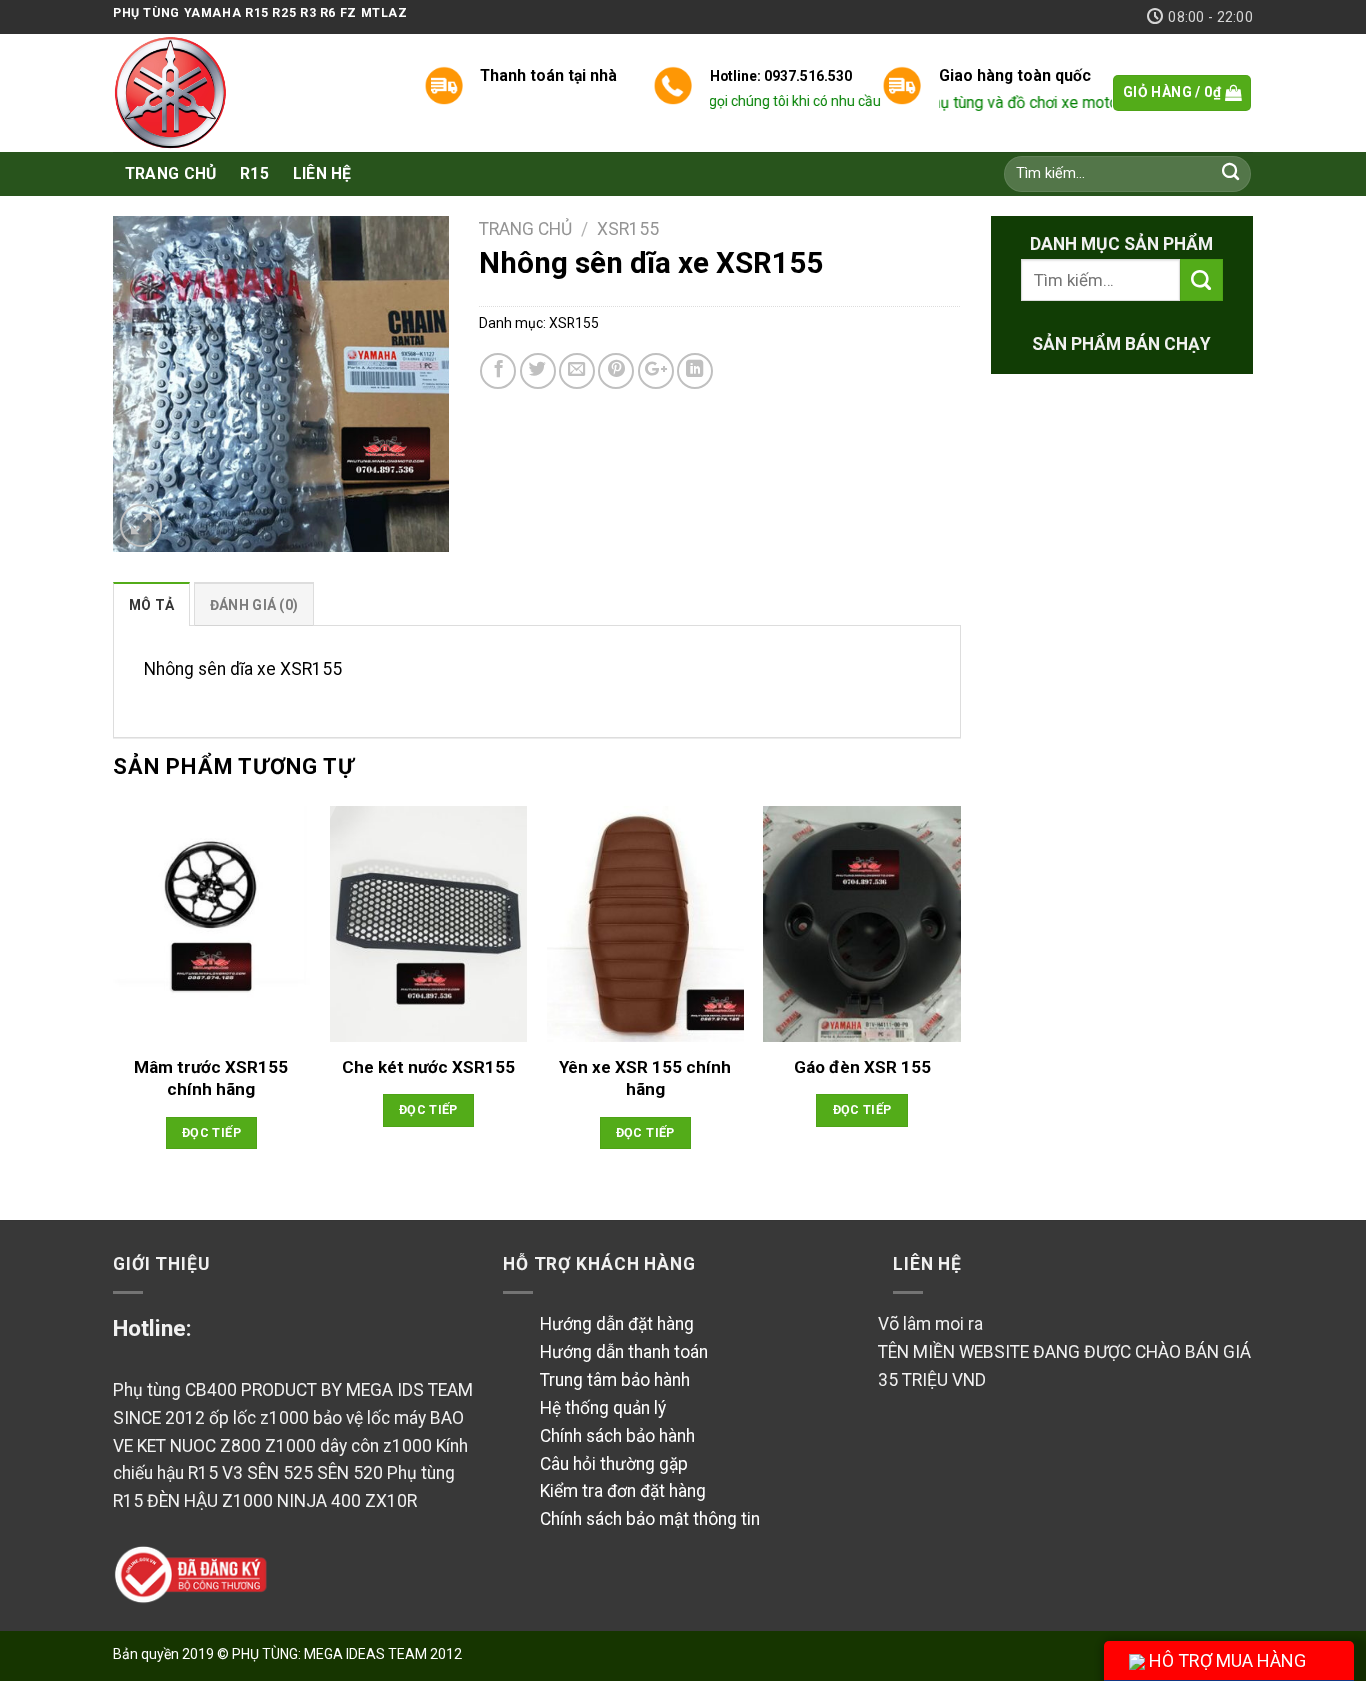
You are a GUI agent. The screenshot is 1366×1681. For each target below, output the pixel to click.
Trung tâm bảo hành (615, 1380)
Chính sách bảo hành (617, 1436)
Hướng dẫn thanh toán (624, 1352)
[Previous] (114, 996)
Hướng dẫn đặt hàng (617, 1324)
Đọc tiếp (211, 1132)
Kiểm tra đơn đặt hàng (623, 1491)
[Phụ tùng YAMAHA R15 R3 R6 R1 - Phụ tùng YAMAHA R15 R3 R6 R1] (253, 93)
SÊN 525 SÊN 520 (315, 1473)
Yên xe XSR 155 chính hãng (645, 1078)
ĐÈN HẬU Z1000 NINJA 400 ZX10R (282, 1501)
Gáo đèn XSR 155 (862, 1067)
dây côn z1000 (378, 1446)
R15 (254, 173)
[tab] (151, 604)
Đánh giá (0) (254, 605)
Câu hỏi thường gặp (614, 1464)
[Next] (960, 996)
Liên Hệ (322, 173)
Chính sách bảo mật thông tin (650, 1519)
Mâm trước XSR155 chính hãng (211, 1078)
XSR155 (628, 229)
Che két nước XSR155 (428, 1067)
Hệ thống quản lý (603, 1408)
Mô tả (151, 605)
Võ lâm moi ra (930, 1324)
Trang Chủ (171, 173)
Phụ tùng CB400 (175, 1390)
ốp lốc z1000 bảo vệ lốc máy (319, 1418)
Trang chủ (525, 229)
